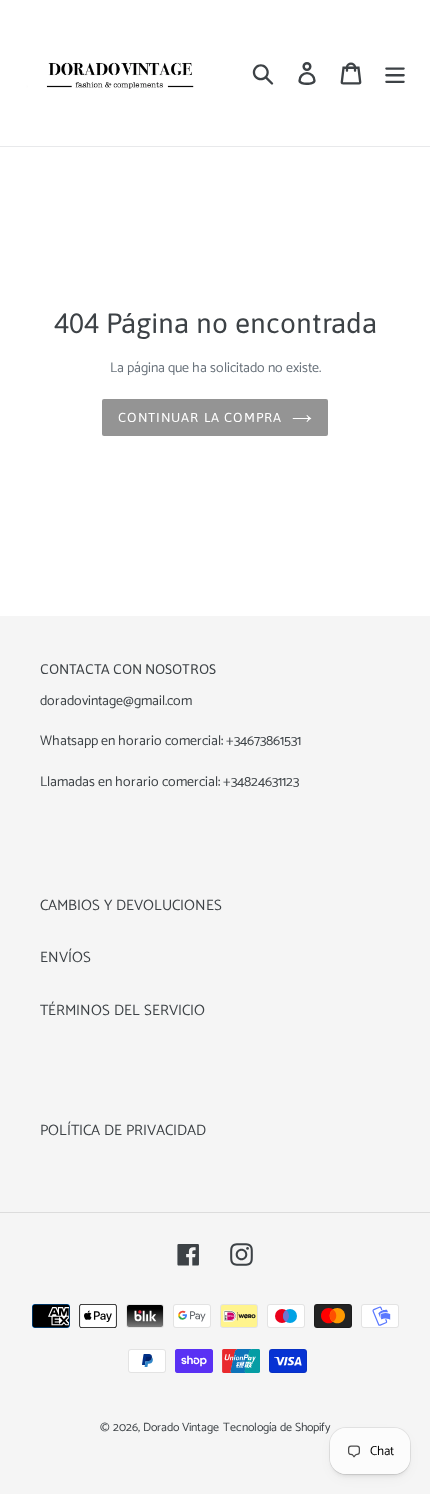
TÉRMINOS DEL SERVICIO (122, 1010)
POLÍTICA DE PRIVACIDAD (123, 1130)
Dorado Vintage (181, 1427)
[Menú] (395, 73)
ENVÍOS (65, 957)
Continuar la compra (200, 417)
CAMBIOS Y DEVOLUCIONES (131, 905)
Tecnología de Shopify (276, 1427)
